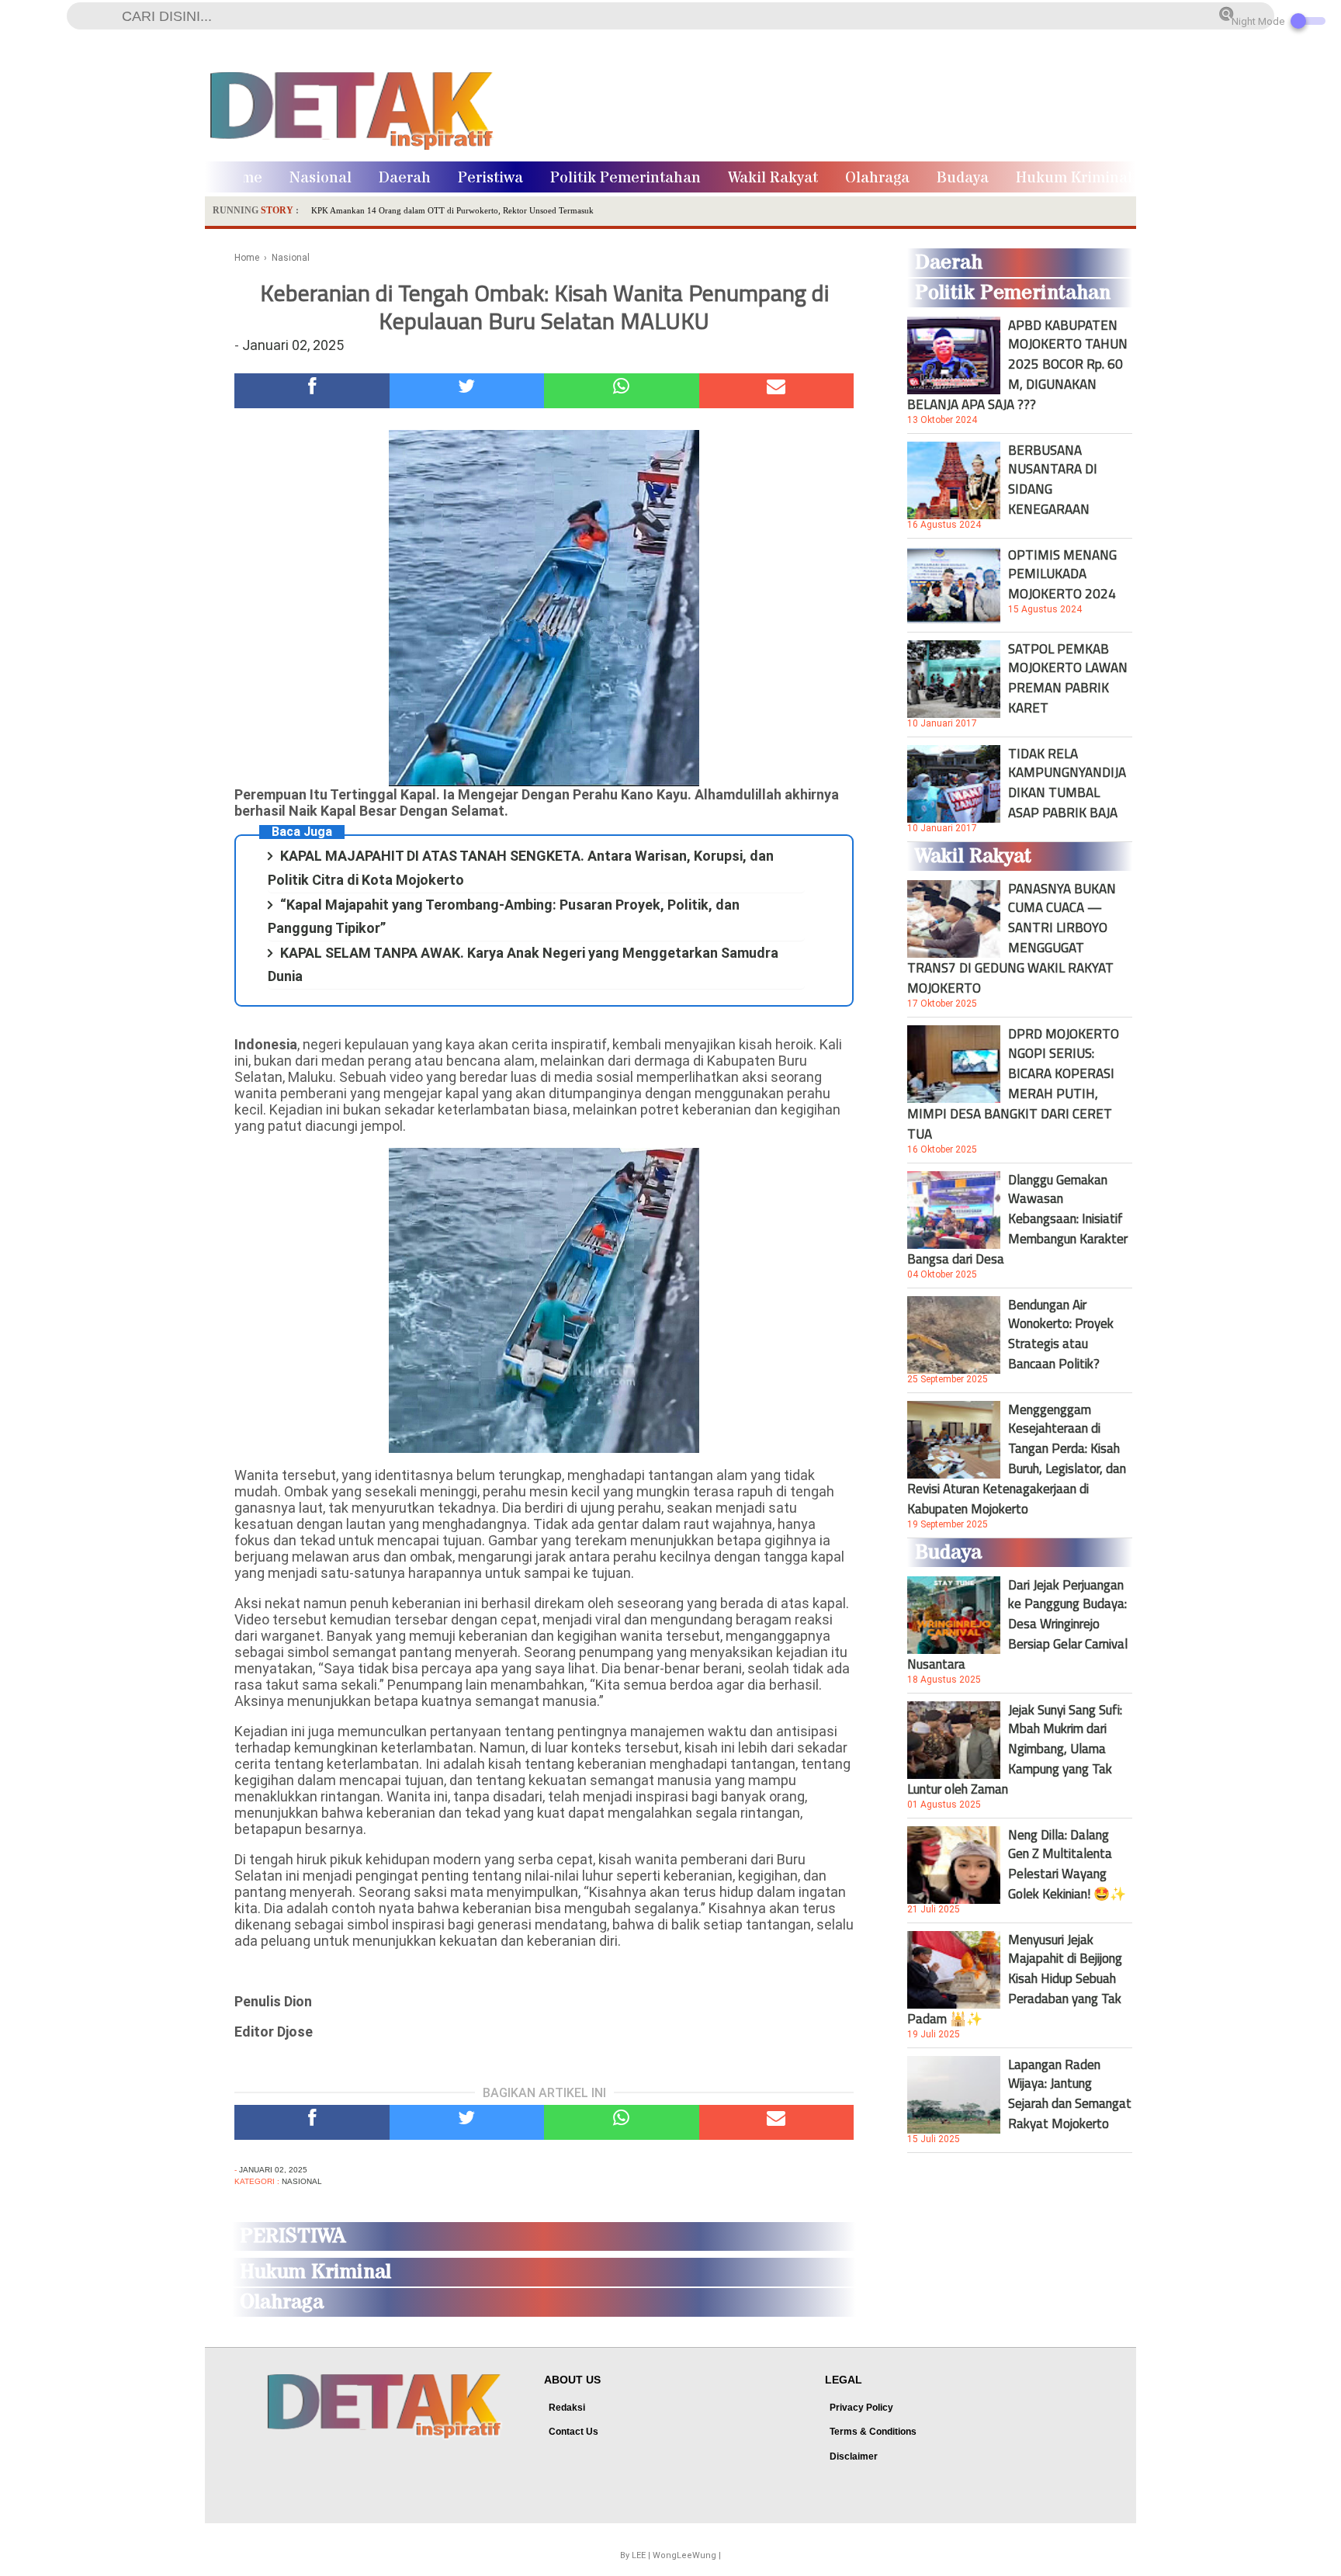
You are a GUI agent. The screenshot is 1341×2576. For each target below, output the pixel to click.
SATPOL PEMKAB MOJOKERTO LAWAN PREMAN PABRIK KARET (1068, 678)
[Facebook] (312, 391)
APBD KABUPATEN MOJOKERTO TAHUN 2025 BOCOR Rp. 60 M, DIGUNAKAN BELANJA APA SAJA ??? (1017, 365)
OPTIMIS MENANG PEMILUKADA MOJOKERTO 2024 (1062, 574)
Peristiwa (490, 178)
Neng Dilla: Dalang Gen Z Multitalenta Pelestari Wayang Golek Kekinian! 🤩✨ (1067, 1864)
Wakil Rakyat (773, 178)
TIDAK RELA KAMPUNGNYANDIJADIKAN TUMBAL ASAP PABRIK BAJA (1067, 783)
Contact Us (573, 2432)
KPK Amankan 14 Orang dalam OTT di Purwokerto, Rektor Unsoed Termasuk (452, 210)
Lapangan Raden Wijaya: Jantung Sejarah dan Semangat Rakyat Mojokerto (1070, 2094)
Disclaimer (854, 2456)
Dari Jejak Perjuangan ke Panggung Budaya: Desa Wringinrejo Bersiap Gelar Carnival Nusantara (1017, 1624)
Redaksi (567, 2408)
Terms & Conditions (873, 2432)
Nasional (321, 178)
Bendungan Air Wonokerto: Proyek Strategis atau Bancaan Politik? (1061, 1334)
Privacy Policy (861, 2408)
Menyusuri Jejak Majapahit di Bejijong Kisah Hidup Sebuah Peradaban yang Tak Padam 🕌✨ (1015, 1979)
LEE (639, 2555)
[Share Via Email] (777, 391)
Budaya (963, 178)
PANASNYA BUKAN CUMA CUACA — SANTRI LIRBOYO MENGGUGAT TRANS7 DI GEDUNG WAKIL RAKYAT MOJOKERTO (1012, 938)
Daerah (405, 178)
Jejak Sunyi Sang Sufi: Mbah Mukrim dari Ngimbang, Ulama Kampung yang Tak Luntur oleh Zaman (1015, 1749)
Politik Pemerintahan (625, 178)
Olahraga (877, 178)
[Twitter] (467, 391)
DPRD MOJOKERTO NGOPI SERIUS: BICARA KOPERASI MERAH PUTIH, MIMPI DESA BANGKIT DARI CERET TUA (1013, 1083)
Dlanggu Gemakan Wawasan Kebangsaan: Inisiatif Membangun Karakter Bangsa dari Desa (1017, 1219)
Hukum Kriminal (1074, 178)
